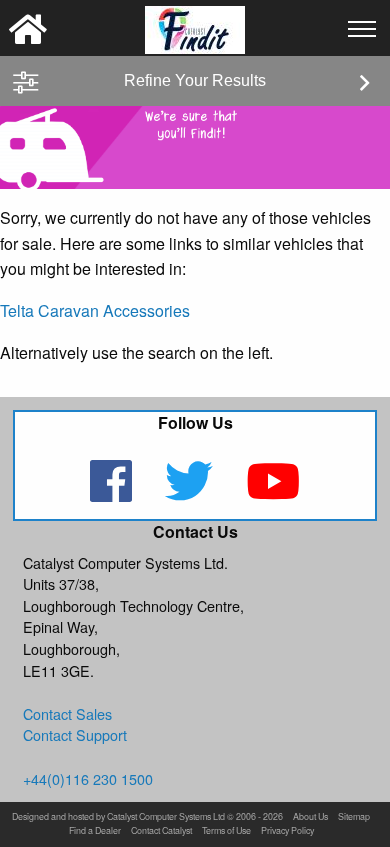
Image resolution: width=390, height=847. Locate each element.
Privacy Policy (287, 831)
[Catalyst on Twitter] (191, 493)
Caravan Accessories (114, 310)
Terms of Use (226, 831)
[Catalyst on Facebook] (113, 493)
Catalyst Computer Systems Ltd (166, 817)
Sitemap (354, 817)
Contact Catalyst (161, 831)
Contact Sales (67, 713)
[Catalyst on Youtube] (272, 493)
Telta (17, 310)
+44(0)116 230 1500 (88, 778)
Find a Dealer (95, 831)
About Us (310, 817)
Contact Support (75, 734)
